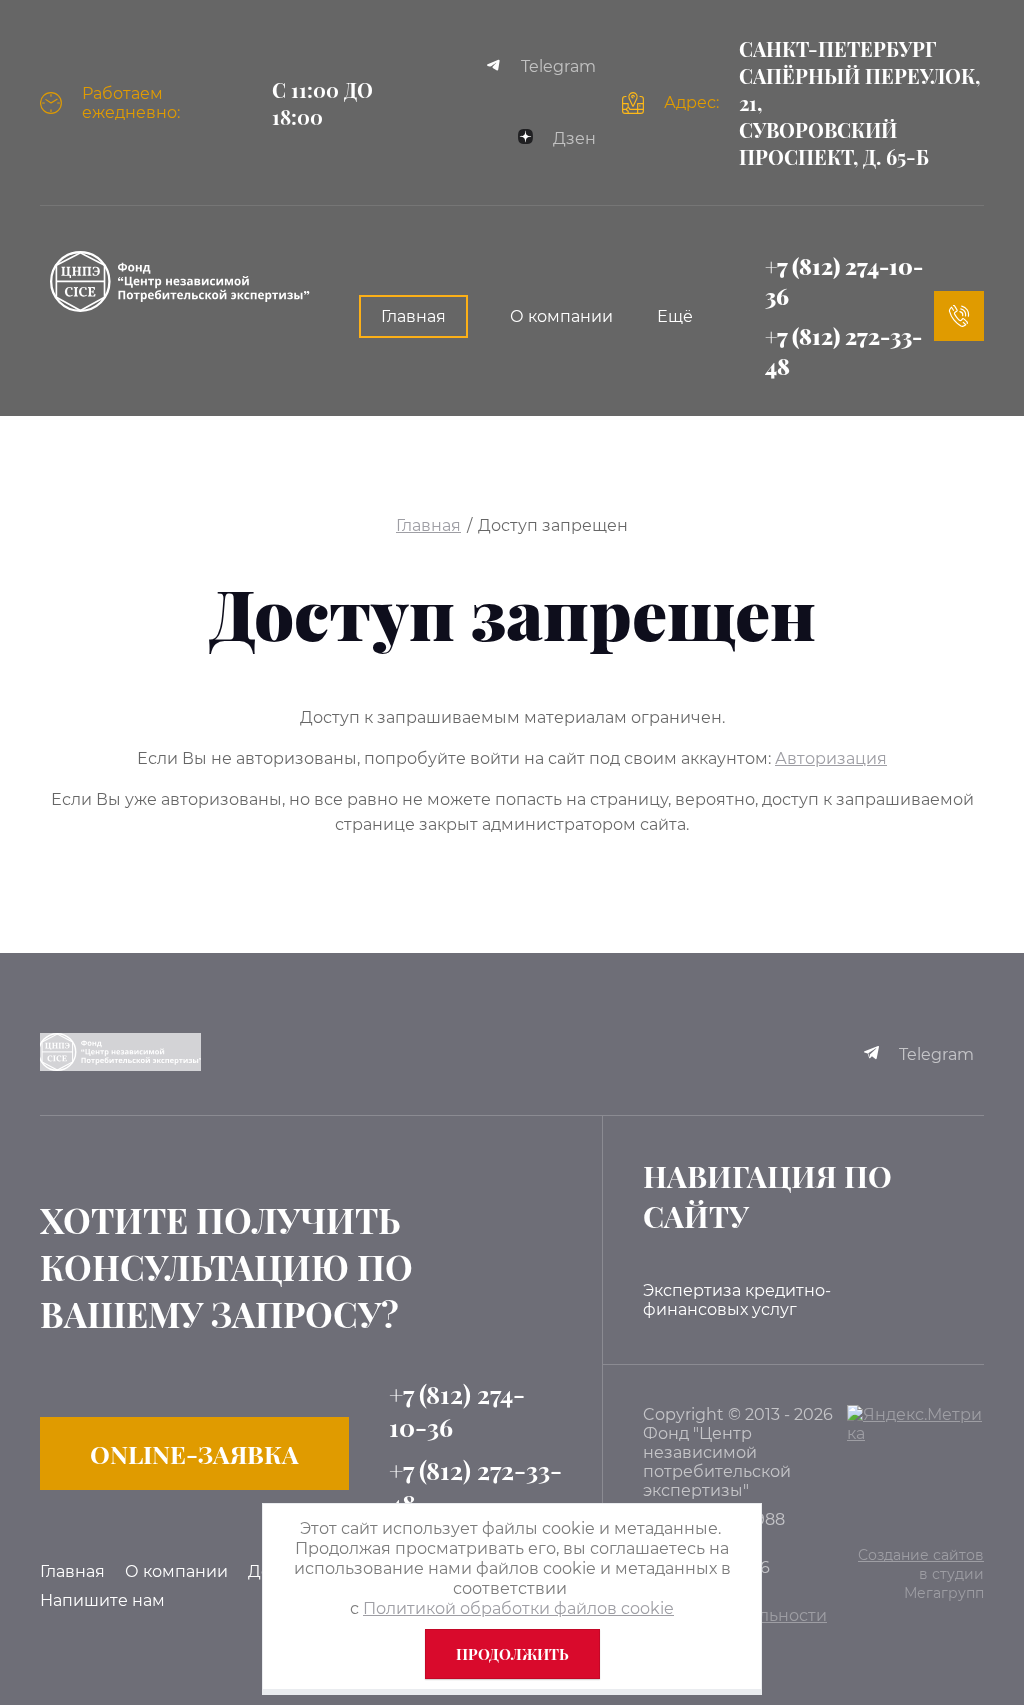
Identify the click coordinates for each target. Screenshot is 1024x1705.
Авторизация (831, 758)
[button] (194, 1453)
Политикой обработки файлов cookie (518, 1608)
